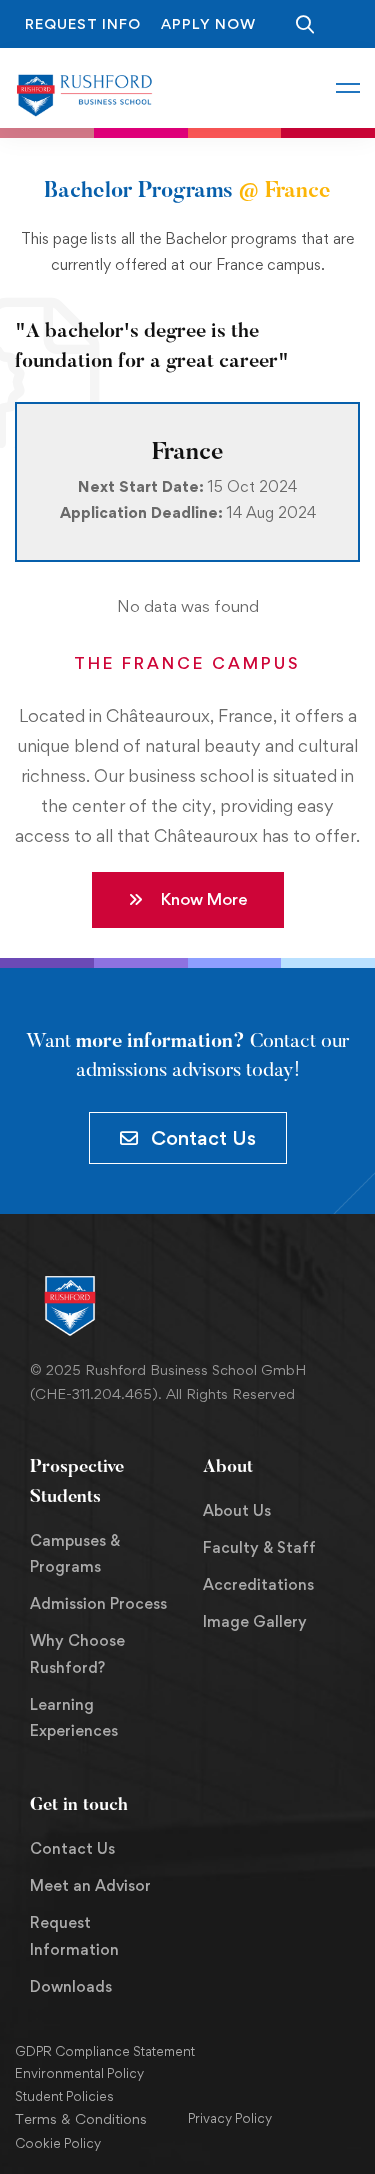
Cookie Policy (58, 2143)
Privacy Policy (230, 2118)
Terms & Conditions (81, 2118)
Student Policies (64, 2096)
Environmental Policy (79, 2073)
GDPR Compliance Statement (105, 2051)
